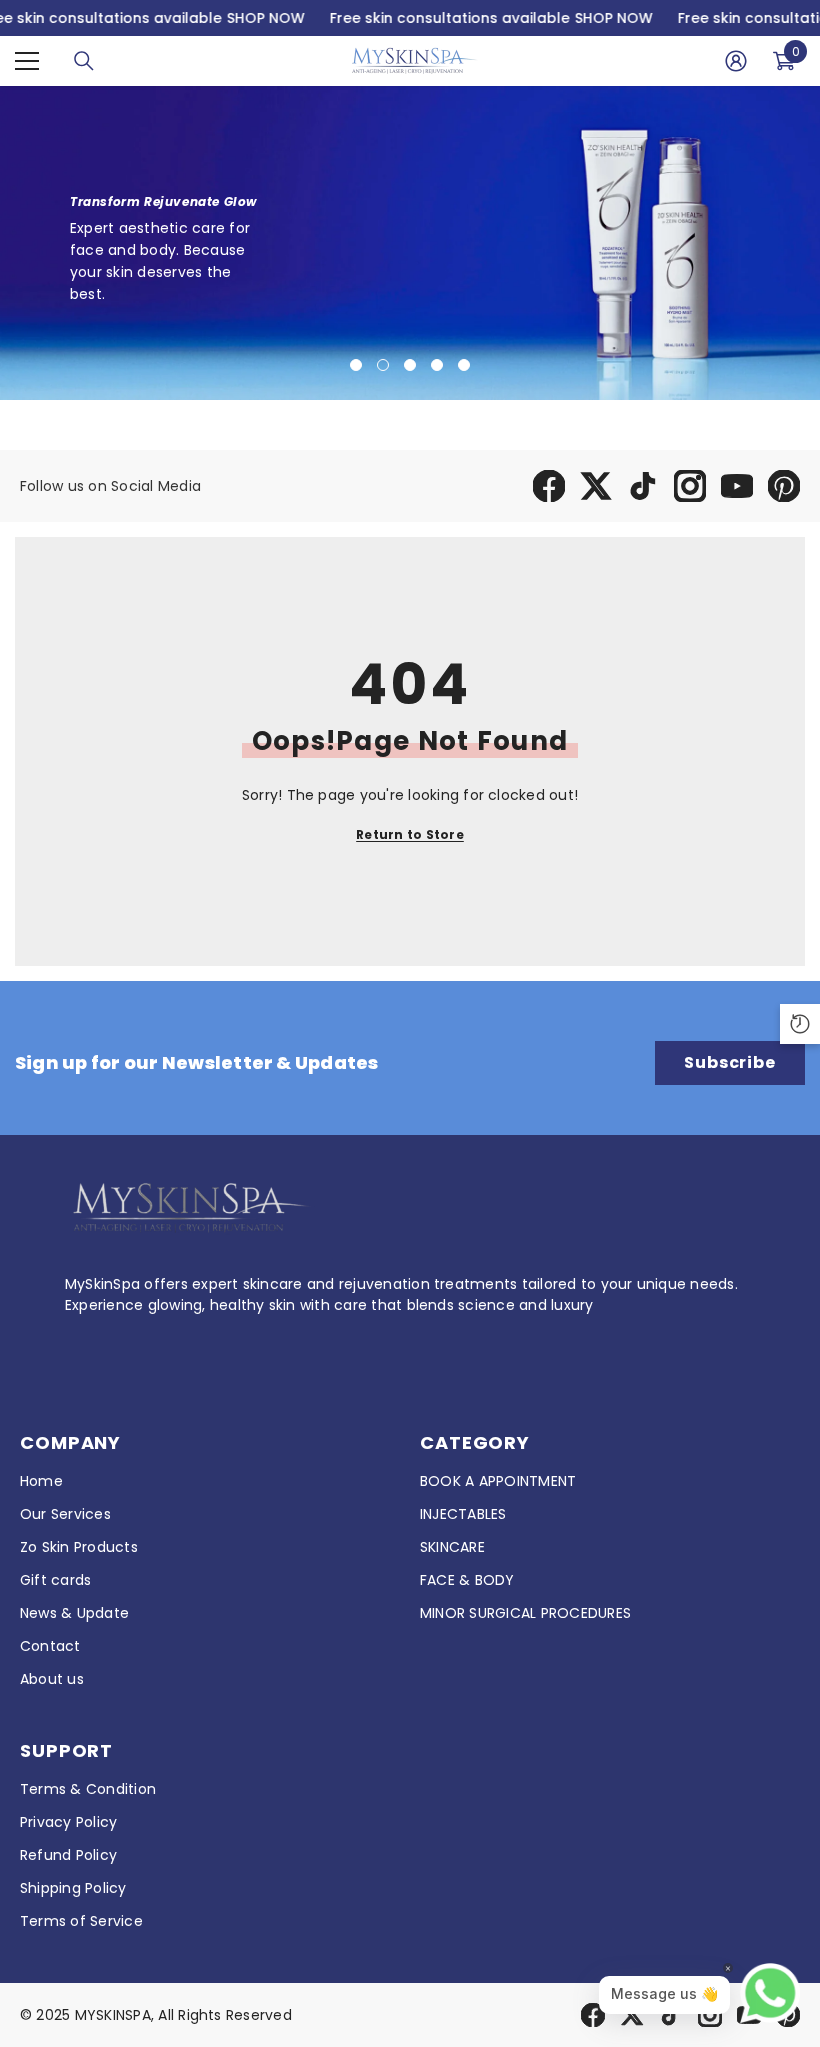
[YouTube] (737, 486)
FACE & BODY (467, 1580)
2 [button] (383, 365)
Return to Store (410, 834)
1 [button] (356, 365)
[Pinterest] (784, 486)
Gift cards (55, 1580)
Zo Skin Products (79, 1547)
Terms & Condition (88, 1789)
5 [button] (464, 365)
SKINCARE (452, 1547)
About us (52, 1679)
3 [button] (410, 365)
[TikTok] (643, 486)
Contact (50, 1646)
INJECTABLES (463, 1514)
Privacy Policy (68, 1822)
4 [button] (437, 365)
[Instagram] (690, 486)
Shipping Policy (73, 1888)
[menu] (27, 61)
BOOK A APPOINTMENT (498, 1481)
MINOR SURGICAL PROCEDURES (525, 1613)
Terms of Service (81, 1921)
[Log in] (736, 61)
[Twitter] (596, 486)
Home (41, 1481)
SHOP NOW (265, 18)
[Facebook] (549, 486)
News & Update (74, 1613)
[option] (410, 243)
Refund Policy (68, 1855)
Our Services (65, 1514)
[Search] (84, 61)
